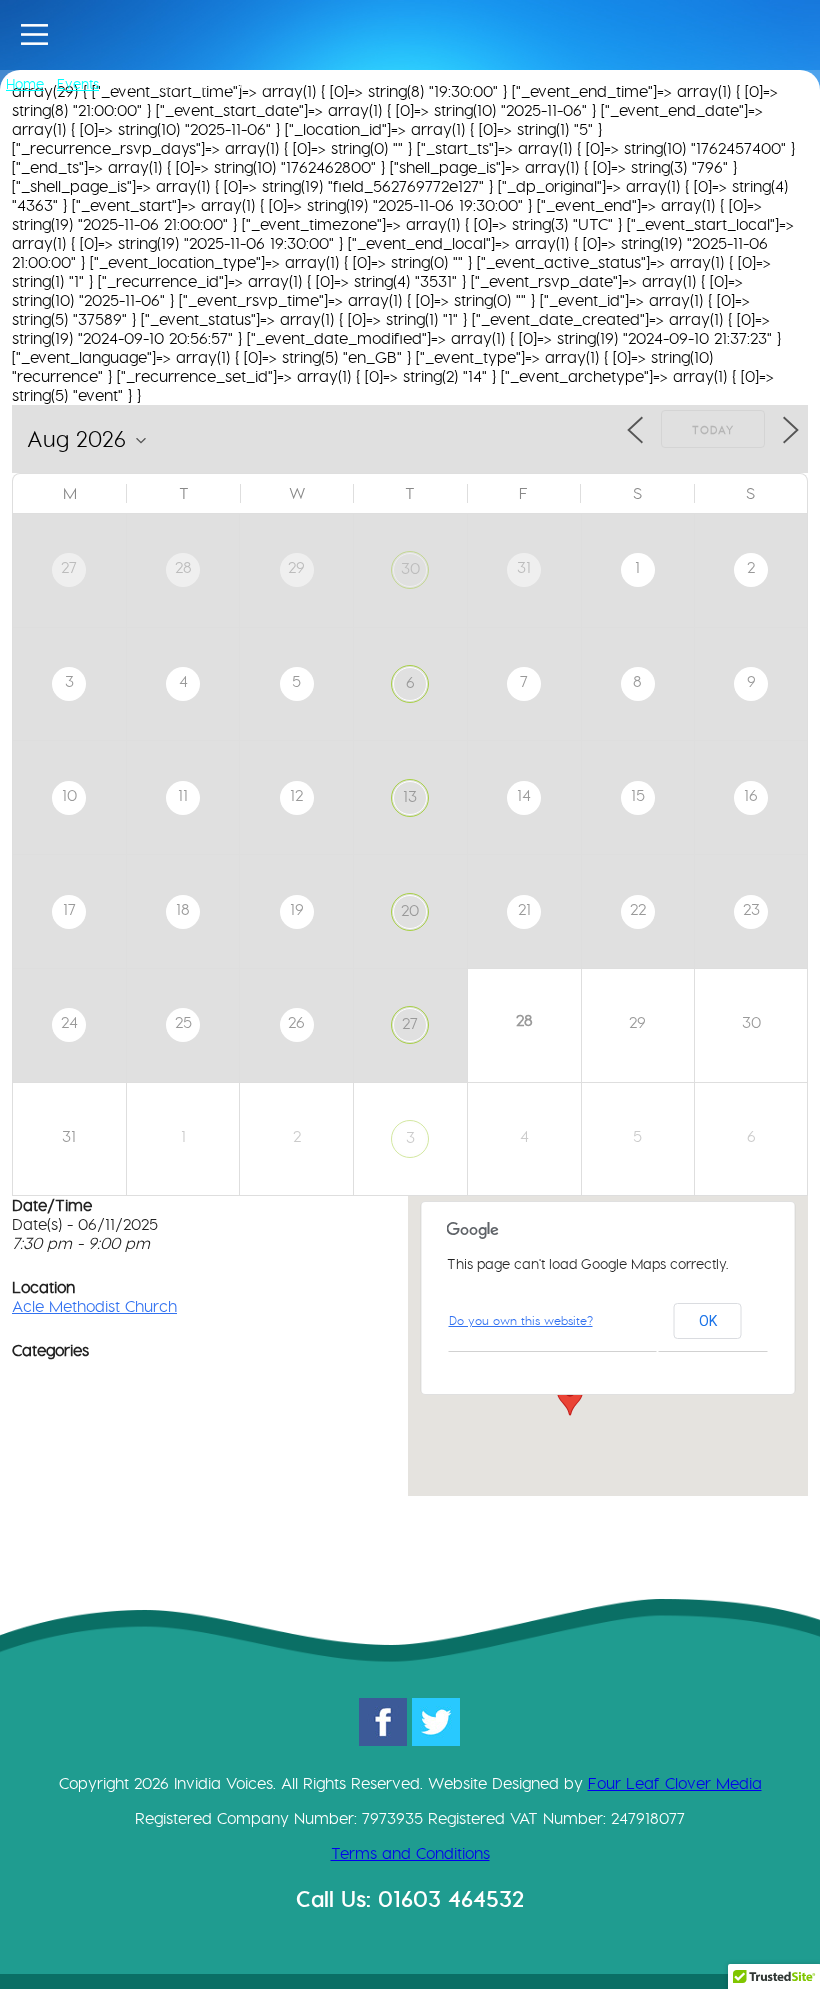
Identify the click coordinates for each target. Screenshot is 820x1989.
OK (708, 1321)
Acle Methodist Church (94, 1306)
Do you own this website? (521, 1320)
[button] (570, 1397)
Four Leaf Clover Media (675, 1783)
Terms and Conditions (410, 1853)
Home (25, 84)
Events (78, 84)
